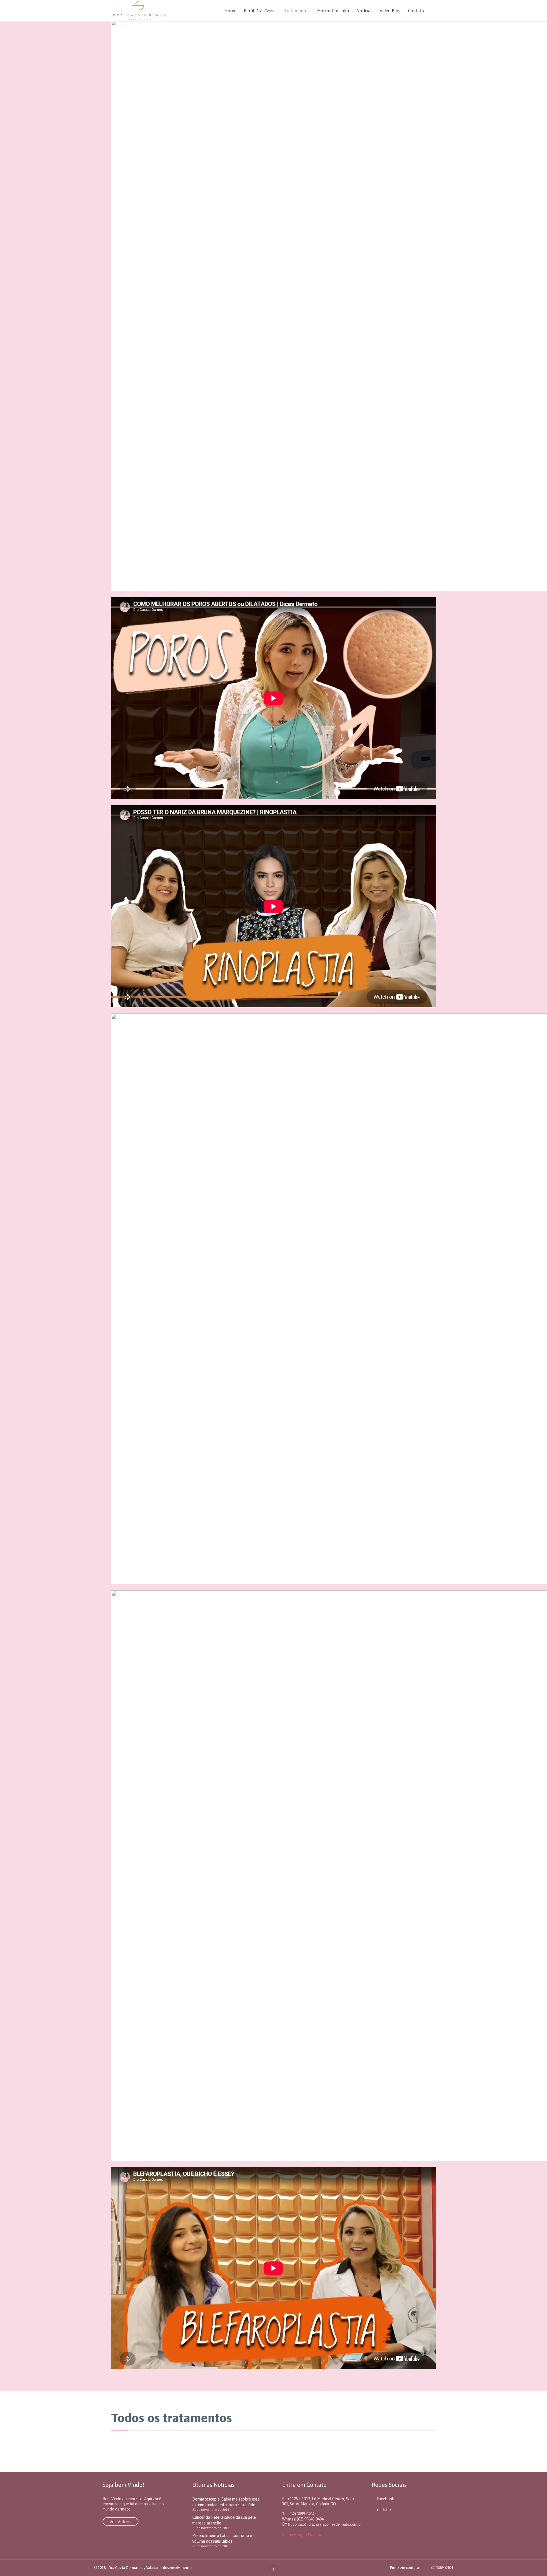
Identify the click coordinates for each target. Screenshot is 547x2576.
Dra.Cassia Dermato (125, 2568)
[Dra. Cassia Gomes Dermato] (139, 11)
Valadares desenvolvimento (169, 2568)
